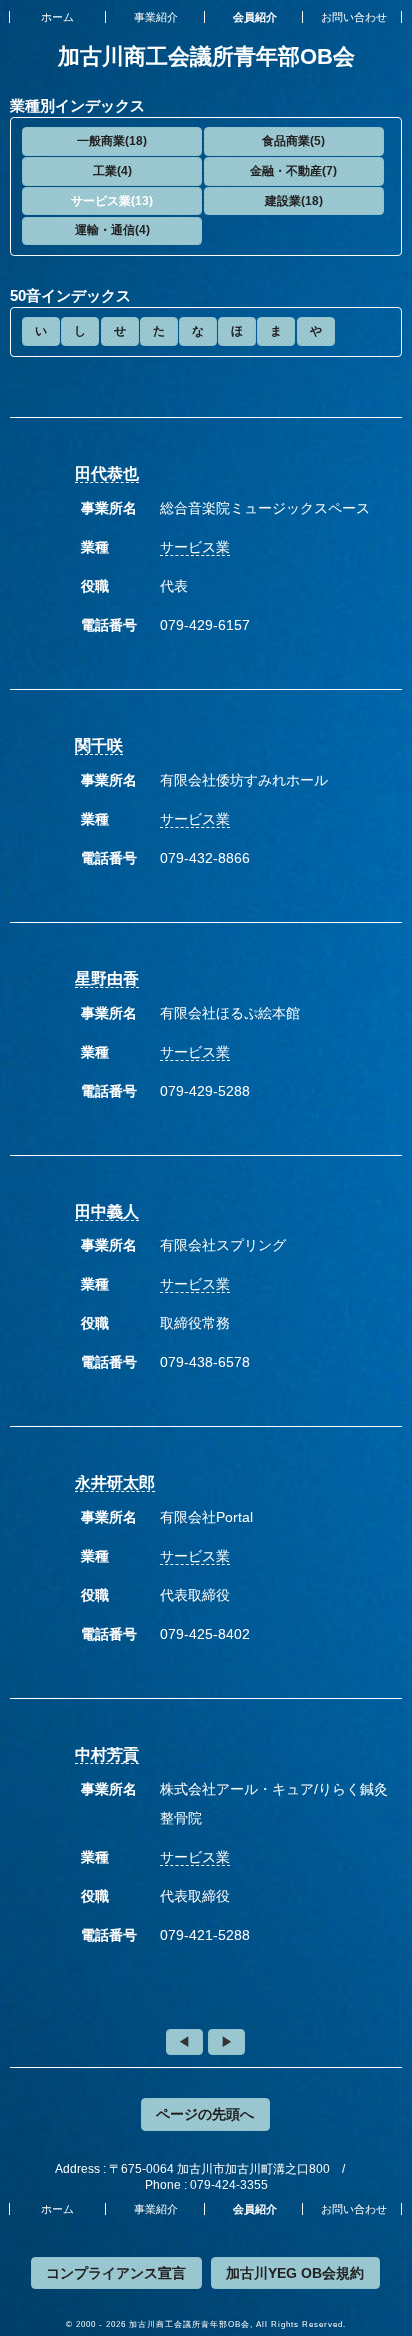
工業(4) (112, 171)
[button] (112, 141)
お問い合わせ (354, 17)
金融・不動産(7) (293, 171)
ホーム (57, 17)
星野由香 (107, 978)
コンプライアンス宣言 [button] (116, 2273)
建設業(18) (294, 201)
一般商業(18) (112, 141)
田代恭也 (107, 473)
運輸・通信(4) (112, 230)
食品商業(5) (293, 141)
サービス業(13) (112, 201)
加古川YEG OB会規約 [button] (295, 2273)
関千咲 (99, 745)
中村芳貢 (107, 1754)
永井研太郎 (115, 1482)
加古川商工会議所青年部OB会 (206, 56)
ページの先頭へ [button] (205, 2114)
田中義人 (107, 1211)
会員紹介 (255, 17)
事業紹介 (156, 17)
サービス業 (195, 547)
